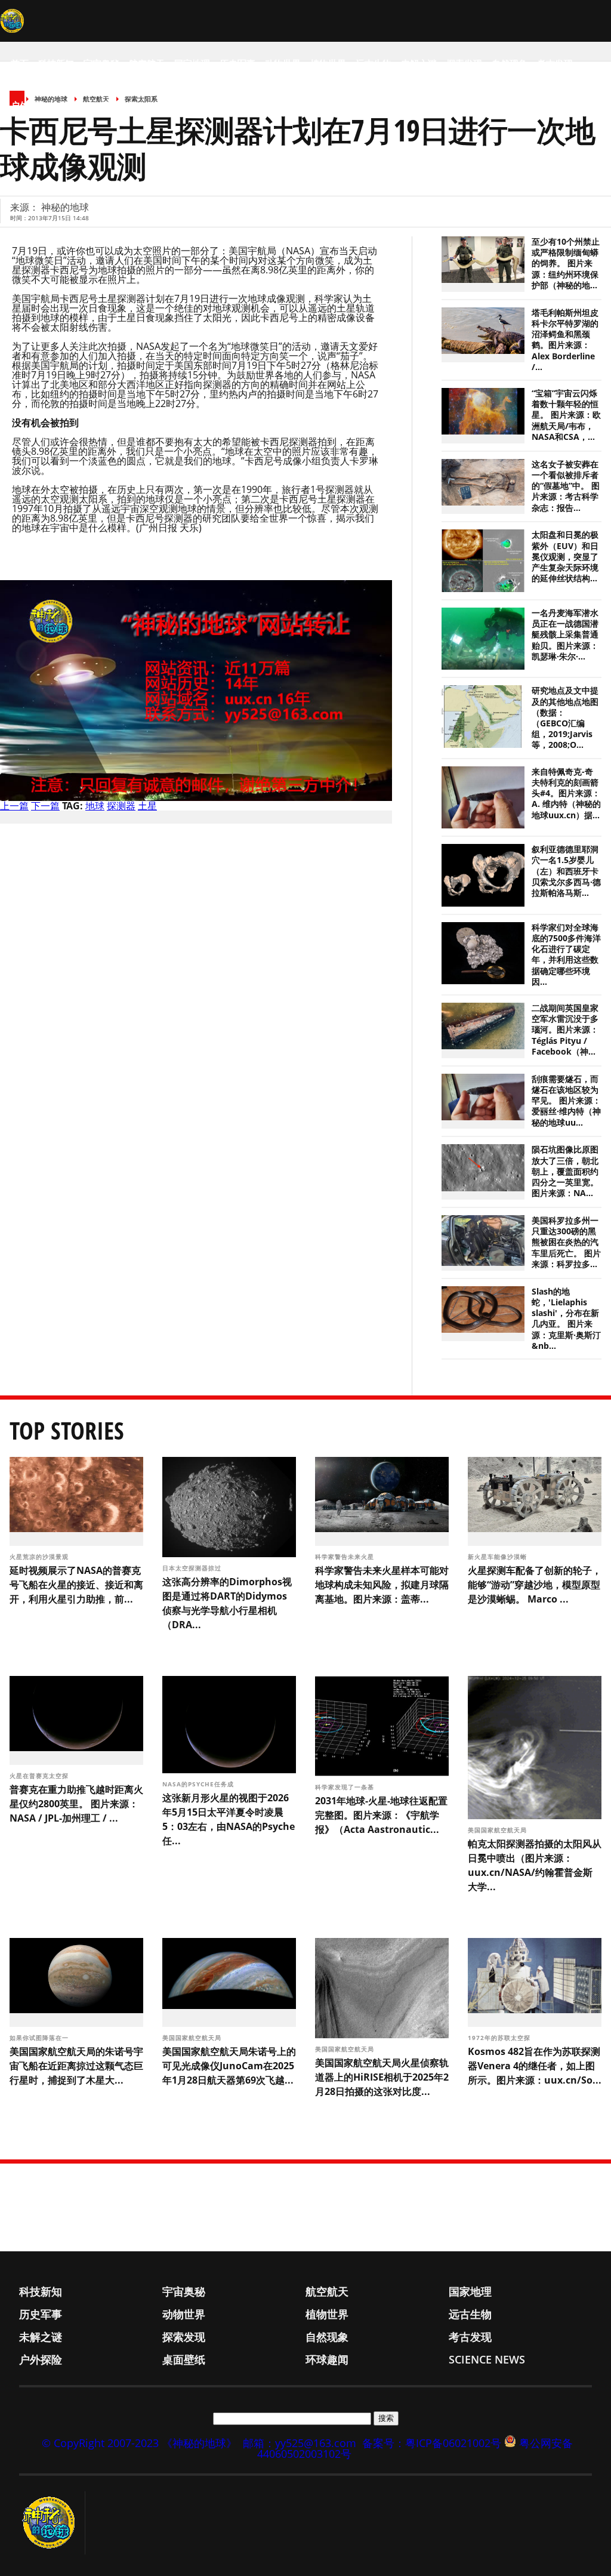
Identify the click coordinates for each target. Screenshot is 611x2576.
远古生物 (374, 63)
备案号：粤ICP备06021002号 (432, 2443)
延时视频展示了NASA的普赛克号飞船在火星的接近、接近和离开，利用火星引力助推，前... (76, 1585)
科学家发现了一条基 (346, 1787)
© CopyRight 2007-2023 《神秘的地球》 (139, 2443)
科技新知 (56, 63)
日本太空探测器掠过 (193, 1568)
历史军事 (237, 63)
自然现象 (510, 63)
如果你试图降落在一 (40, 2038)
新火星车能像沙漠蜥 (499, 1557)
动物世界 (283, 63)
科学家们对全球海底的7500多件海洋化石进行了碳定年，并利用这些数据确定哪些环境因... (566, 955)
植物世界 (328, 63)
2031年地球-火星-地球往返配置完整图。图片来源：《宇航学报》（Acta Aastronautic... (381, 1815)
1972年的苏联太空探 (500, 2038)
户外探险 (29, 105)
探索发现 (464, 63)
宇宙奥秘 (101, 63)
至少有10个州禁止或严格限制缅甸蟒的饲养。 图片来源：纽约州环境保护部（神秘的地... (566, 264)
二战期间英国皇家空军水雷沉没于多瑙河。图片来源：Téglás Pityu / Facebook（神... (565, 1030)
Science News (179, 105)
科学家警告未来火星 (346, 1557)
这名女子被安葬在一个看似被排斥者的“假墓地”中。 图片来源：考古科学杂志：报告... (566, 486)
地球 (95, 806)
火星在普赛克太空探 (40, 1776)
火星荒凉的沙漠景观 (40, 1557)
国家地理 (192, 63)
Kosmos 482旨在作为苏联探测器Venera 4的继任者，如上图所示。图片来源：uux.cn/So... (535, 2066)
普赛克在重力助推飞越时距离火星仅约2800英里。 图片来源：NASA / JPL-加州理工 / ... (76, 1804)
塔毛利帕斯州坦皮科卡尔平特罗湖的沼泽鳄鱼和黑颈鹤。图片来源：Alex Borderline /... (565, 340)
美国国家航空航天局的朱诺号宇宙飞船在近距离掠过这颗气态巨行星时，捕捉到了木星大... (76, 2066)
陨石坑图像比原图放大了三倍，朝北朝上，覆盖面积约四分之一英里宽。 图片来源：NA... (565, 1171)
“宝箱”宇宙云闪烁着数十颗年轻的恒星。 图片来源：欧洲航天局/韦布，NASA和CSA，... (566, 415)
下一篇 (45, 806)
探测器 (121, 806)
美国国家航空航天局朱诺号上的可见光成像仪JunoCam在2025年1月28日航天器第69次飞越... (229, 2066)
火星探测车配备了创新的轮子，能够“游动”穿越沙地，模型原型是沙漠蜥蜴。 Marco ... (535, 1585)
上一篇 (14, 806)
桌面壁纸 (74, 105)
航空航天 (147, 63)
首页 (20, 63)
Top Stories (67, 1430)
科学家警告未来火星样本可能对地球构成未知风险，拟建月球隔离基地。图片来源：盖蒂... (382, 1585)
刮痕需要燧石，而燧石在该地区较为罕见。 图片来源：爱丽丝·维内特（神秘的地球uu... (566, 1101)
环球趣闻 (119, 105)
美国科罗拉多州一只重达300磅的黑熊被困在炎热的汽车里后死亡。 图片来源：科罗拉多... (566, 1242)
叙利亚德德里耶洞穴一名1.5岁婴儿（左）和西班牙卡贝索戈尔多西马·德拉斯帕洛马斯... (566, 871)
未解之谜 (419, 63)
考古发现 (555, 63)
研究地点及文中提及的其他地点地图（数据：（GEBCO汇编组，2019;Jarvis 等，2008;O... (565, 718)
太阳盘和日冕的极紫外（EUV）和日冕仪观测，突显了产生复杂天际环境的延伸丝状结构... (565, 557)
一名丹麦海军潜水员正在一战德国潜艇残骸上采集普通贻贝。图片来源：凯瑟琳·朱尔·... (565, 635)
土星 (147, 806)
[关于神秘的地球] (52, 2523)
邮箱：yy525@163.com (300, 2443)
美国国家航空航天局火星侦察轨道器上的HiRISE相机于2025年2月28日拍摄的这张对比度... (382, 2077)
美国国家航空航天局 (499, 1830)
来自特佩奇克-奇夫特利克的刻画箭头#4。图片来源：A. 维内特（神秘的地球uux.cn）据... (566, 794)
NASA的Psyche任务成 (199, 1784)
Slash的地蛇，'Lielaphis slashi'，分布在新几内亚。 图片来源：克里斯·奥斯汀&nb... (566, 1319)
